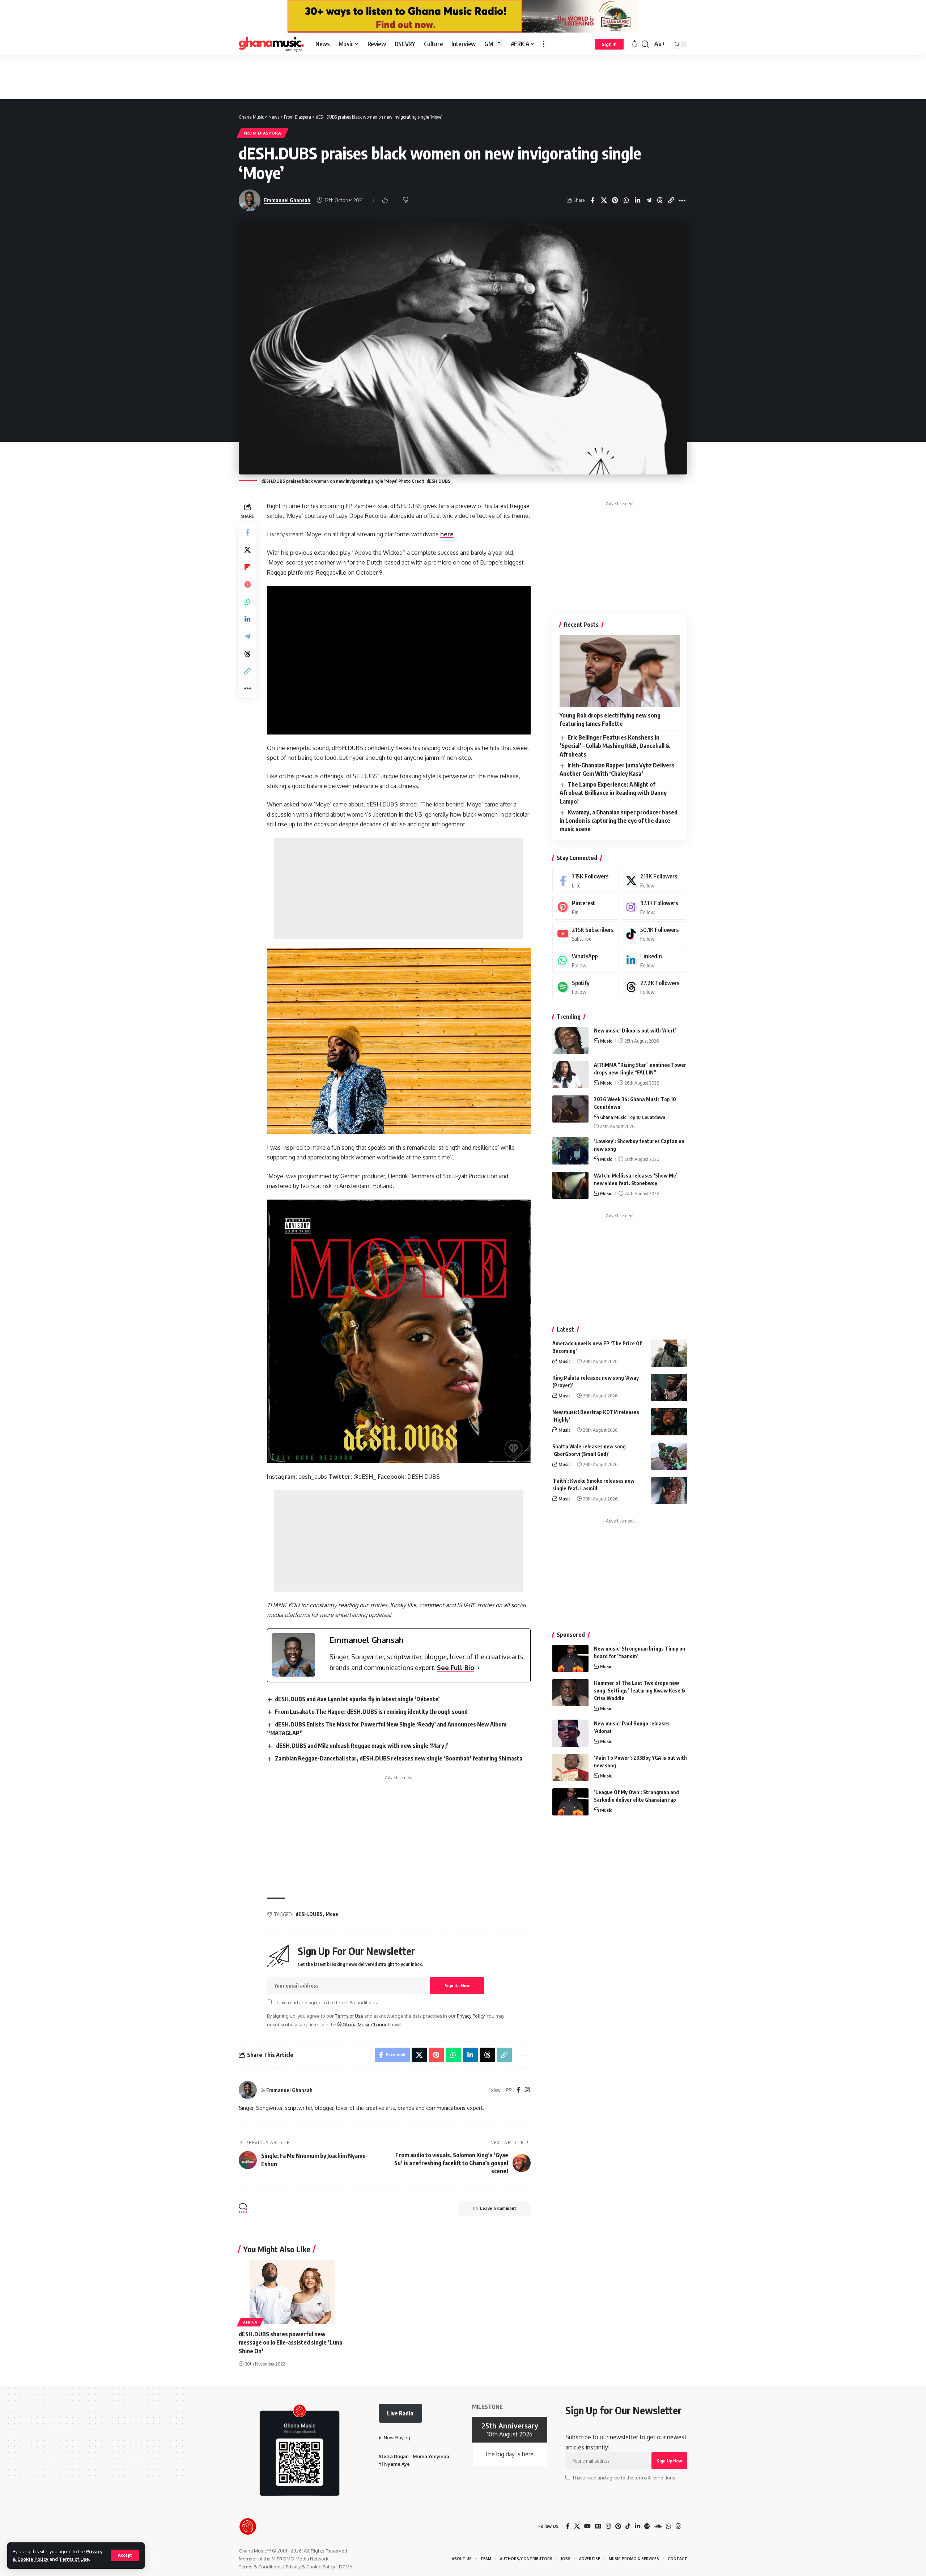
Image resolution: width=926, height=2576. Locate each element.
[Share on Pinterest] (615, 200)
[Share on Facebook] (592, 200)
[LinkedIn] (654, 960)
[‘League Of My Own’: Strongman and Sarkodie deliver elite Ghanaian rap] (570, 1802)
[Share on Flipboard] (247, 567)
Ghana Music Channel (365, 2024)
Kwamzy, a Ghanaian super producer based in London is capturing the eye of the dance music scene (619, 821)
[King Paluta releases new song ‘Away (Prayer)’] (669, 1387)
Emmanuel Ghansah (287, 200)
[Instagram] (527, 2090)
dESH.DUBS (309, 1914)
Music (606, 1041)
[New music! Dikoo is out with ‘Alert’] (570, 1040)
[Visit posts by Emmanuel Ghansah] (248, 2090)
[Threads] (654, 987)
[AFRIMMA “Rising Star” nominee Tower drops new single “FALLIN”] (570, 1075)
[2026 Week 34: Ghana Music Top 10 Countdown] (570, 1109)
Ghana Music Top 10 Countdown (633, 1117)
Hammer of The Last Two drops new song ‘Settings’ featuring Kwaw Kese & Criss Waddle (640, 1691)
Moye (332, 1914)
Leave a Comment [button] (498, 2208)
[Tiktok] (654, 934)
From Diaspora (263, 133)
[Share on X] (604, 200)
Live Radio (400, 2413)
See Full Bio (456, 1668)
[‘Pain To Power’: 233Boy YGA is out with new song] (570, 1768)
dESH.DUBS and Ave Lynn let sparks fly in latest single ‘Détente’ (357, 1699)
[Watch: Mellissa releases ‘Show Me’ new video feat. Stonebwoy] (570, 1185)
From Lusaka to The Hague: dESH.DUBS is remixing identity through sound (371, 1712)
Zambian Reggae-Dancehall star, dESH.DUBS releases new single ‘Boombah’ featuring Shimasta (399, 1758)
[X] (654, 880)
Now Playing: (398, 2437)
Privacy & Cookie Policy (310, 2567)
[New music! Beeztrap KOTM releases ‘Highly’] (669, 1422)
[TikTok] (628, 2526)
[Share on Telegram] (649, 200)
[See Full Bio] (479, 1668)
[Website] (509, 2090)
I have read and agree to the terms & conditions (326, 2002)
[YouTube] (587, 2526)
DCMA (346, 2567)
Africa (250, 2322)
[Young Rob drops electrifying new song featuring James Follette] (620, 671)
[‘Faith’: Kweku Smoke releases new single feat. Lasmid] (669, 1491)
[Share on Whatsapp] (626, 200)
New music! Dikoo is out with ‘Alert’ (635, 1031)
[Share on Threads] (660, 200)
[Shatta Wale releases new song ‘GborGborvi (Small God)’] (669, 1456)
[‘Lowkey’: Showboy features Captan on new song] (570, 1151)
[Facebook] (518, 2090)
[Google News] (598, 2526)
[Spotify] (586, 987)
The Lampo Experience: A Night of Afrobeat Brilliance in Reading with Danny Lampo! (613, 793)
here (447, 534)
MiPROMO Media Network (300, 2559)
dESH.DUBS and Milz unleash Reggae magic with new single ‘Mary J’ (362, 1746)
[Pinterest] (586, 907)
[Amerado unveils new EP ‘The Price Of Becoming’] (669, 1353)
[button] (125, 2555)
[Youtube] (586, 934)
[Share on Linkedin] (637, 200)
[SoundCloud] (658, 2526)
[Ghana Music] (271, 44)
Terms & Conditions (260, 2567)
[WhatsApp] (586, 960)
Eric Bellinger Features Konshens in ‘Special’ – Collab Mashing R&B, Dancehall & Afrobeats (615, 746)
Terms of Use (74, 2559)
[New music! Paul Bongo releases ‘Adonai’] (570, 1733)
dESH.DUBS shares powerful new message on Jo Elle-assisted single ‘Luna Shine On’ (290, 2342)
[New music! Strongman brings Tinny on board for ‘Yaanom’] (570, 1658)
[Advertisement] (463, 77)
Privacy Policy (471, 2016)
